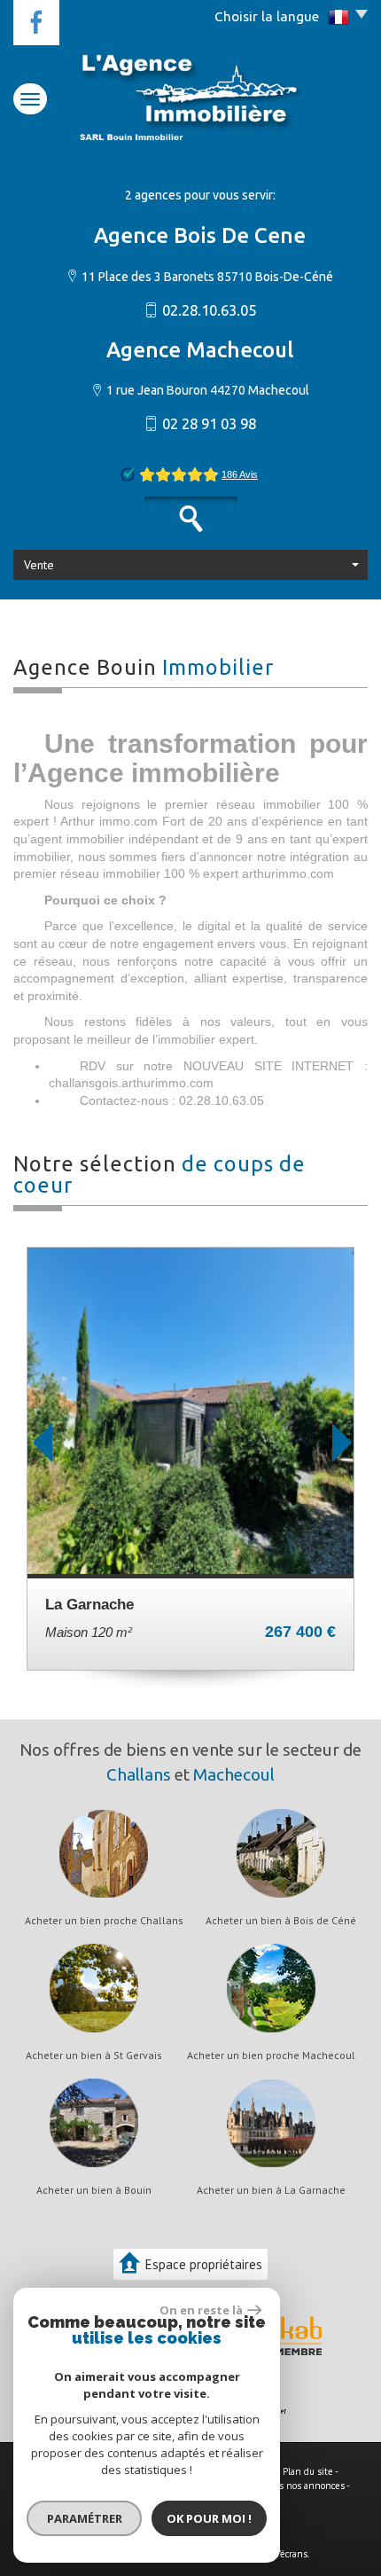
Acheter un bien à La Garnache (271, 2190)
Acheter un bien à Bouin (94, 2190)
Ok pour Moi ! (209, 2518)
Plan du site (308, 2471)
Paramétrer (85, 2518)
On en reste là (201, 2310)
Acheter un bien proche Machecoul (271, 2055)
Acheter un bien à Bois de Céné (281, 1921)
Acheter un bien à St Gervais (94, 2055)
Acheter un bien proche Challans (104, 1921)
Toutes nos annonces (300, 2486)
